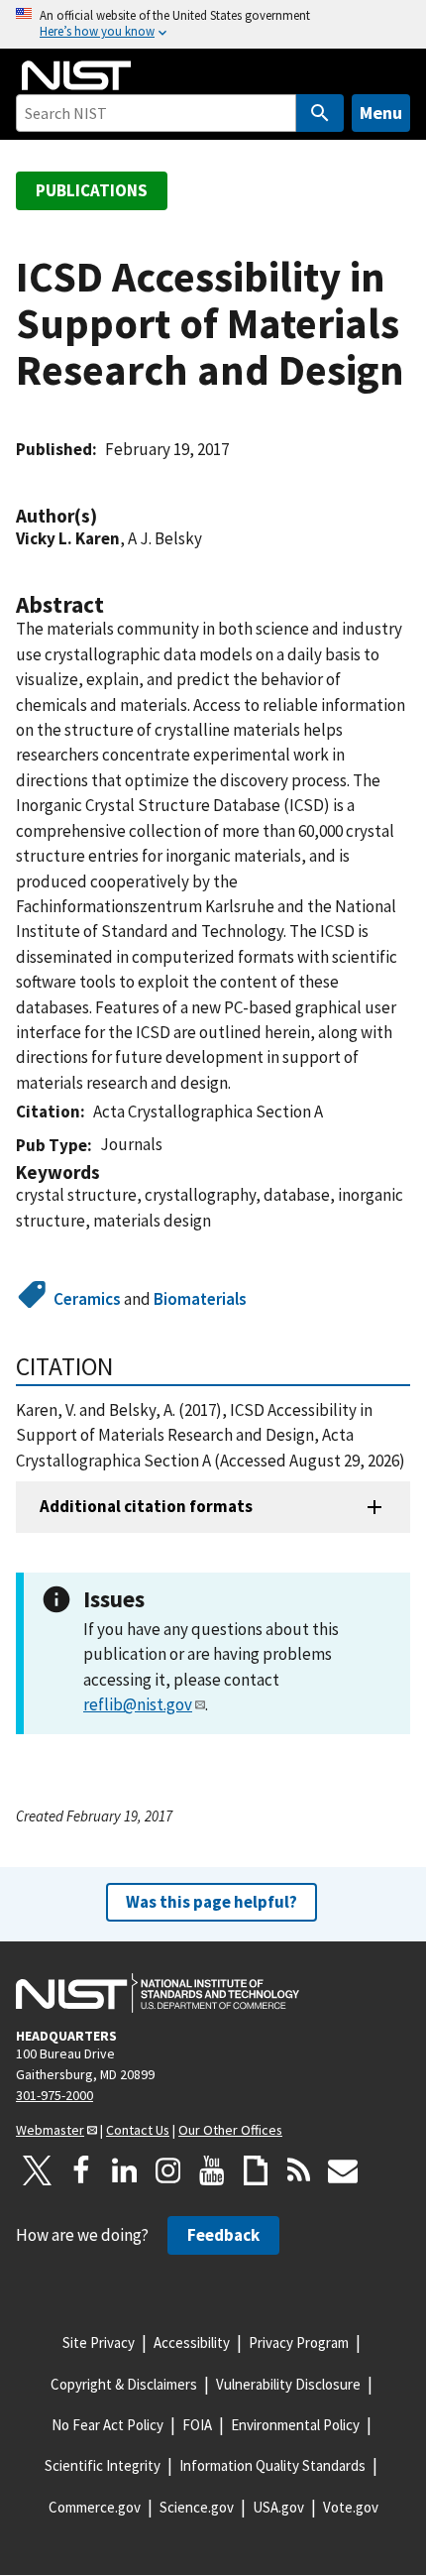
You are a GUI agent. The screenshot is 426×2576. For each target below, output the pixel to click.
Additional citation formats (146, 1506)
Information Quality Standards (272, 2465)
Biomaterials (200, 1299)
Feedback (223, 2235)
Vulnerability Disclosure (288, 2384)
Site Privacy (99, 2342)
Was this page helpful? (212, 1902)
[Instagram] (168, 2170)
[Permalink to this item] (107, 516)
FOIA (197, 2425)
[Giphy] (256, 2170)
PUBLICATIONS (92, 190)
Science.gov (197, 2507)
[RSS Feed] (299, 2170)
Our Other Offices (230, 2130)
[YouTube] (212, 2170)
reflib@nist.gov (138, 1704)
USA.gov (278, 2507)
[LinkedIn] (125, 2170)
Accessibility (192, 2342)
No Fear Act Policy (107, 2425)
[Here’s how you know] (213, 24)
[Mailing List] (343, 2170)
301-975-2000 (54, 2095)
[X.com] (38, 2170)
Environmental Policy (295, 2425)
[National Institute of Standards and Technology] (158, 1993)
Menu (381, 113)
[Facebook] (81, 2170)
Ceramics (87, 1299)
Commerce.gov (95, 2507)
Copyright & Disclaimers (124, 2384)
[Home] (76, 75)
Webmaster (50, 2130)
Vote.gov (351, 2507)
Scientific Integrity (103, 2465)
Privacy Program (299, 2342)
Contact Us (138, 2130)
